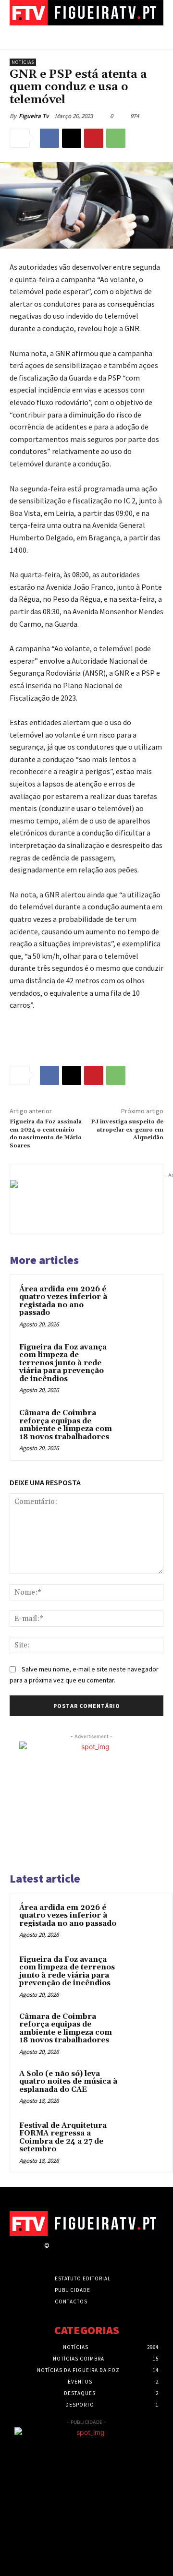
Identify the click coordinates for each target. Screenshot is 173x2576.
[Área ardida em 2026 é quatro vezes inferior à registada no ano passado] (136, 1301)
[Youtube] (123, 2254)
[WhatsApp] (116, 138)
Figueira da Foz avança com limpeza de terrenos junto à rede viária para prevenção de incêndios (63, 1363)
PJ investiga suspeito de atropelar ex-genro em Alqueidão (127, 1130)
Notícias (23, 62)
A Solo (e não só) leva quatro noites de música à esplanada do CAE (68, 2082)
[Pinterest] (94, 138)
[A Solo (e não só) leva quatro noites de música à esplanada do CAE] (145, 2087)
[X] (72, 138)
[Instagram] (72, 2254)
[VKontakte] (106, 2254)
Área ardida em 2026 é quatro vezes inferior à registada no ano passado (63, 1301)
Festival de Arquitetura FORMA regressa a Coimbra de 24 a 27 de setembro (63, 2138)
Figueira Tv (34, 116)
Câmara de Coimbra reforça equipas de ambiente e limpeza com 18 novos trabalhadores (66, 1425)
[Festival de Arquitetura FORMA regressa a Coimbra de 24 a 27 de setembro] (145, 2139)
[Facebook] (49, 138)
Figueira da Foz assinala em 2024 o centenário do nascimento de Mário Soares (46, 1133)
